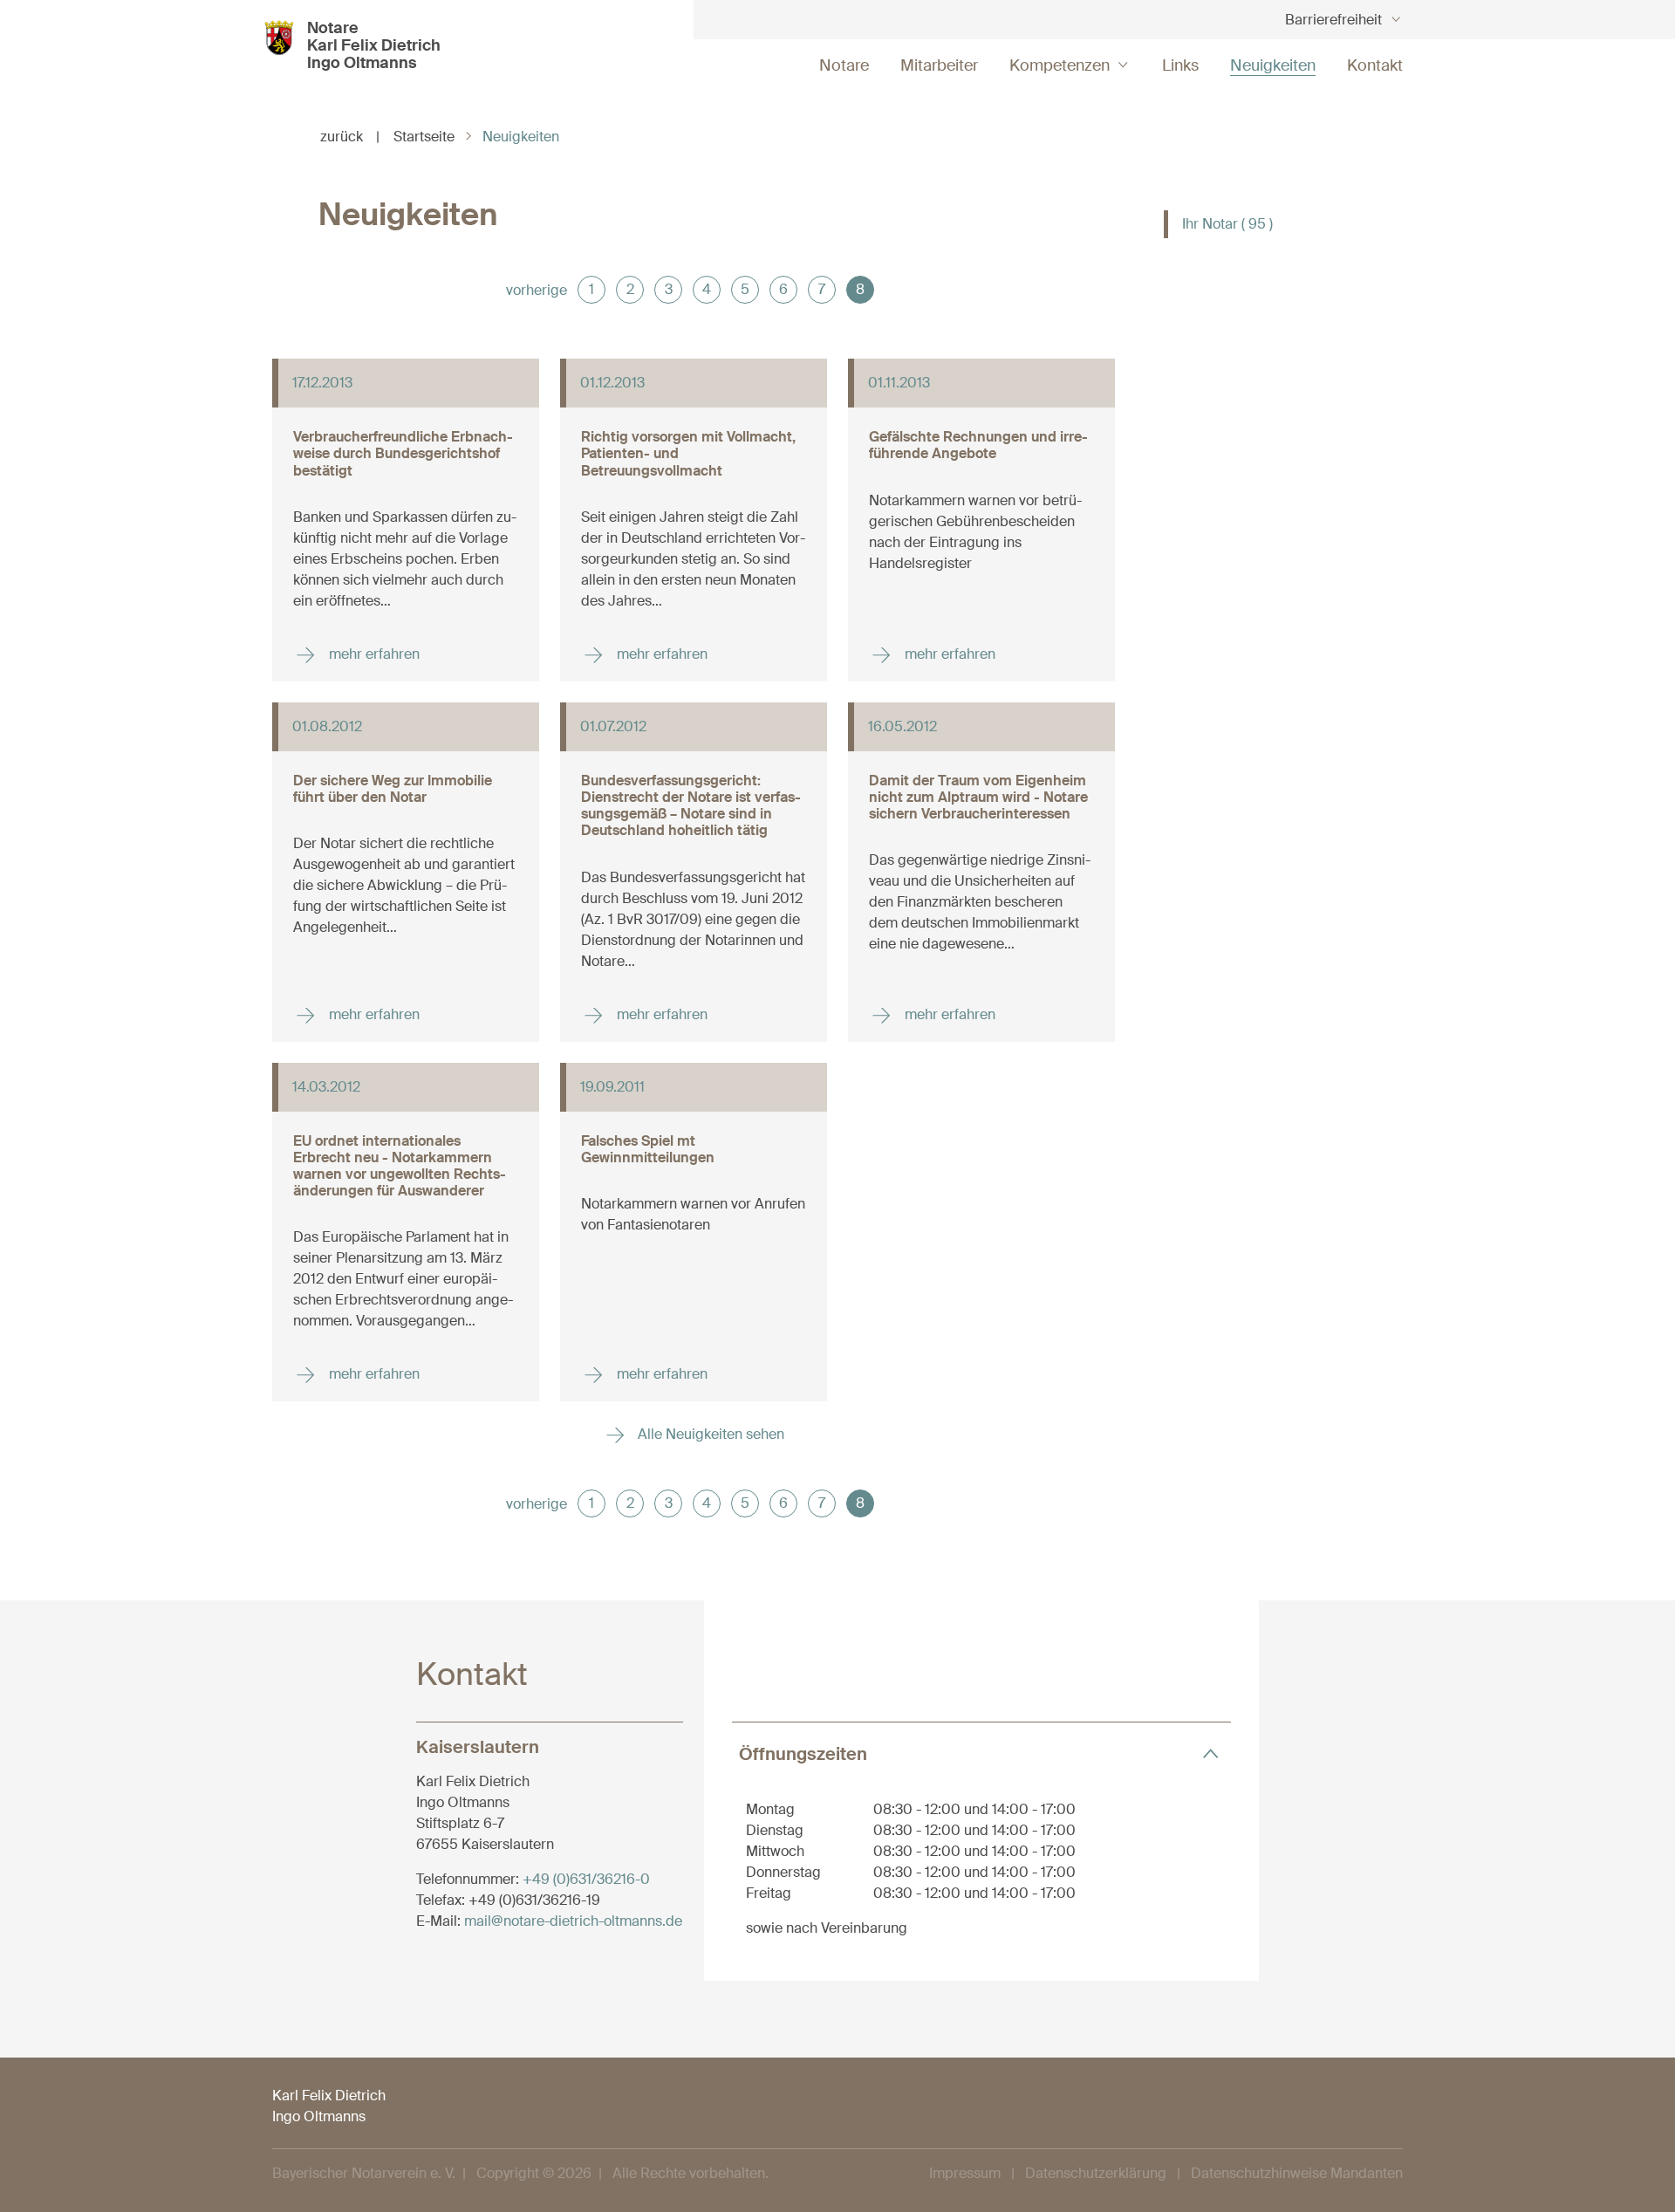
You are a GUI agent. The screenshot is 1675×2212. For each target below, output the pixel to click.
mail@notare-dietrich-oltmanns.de (573, 1921)
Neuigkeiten (1273, 65)
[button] (981, 1753)
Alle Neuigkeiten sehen (709, 1434)
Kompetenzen (1060, 65)
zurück (350, 137)
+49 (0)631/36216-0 (586, 1879)
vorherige (537, 290)
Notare (844, 65)
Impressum (965, 2173)
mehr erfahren (373, 654)
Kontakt (1375, 65)
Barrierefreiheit (1333, 20)
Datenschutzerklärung (1096, 2173)
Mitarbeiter (939, 65)
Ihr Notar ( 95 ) (1227, 224)
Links (1180, 65)
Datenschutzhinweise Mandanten (1297, 2173)
